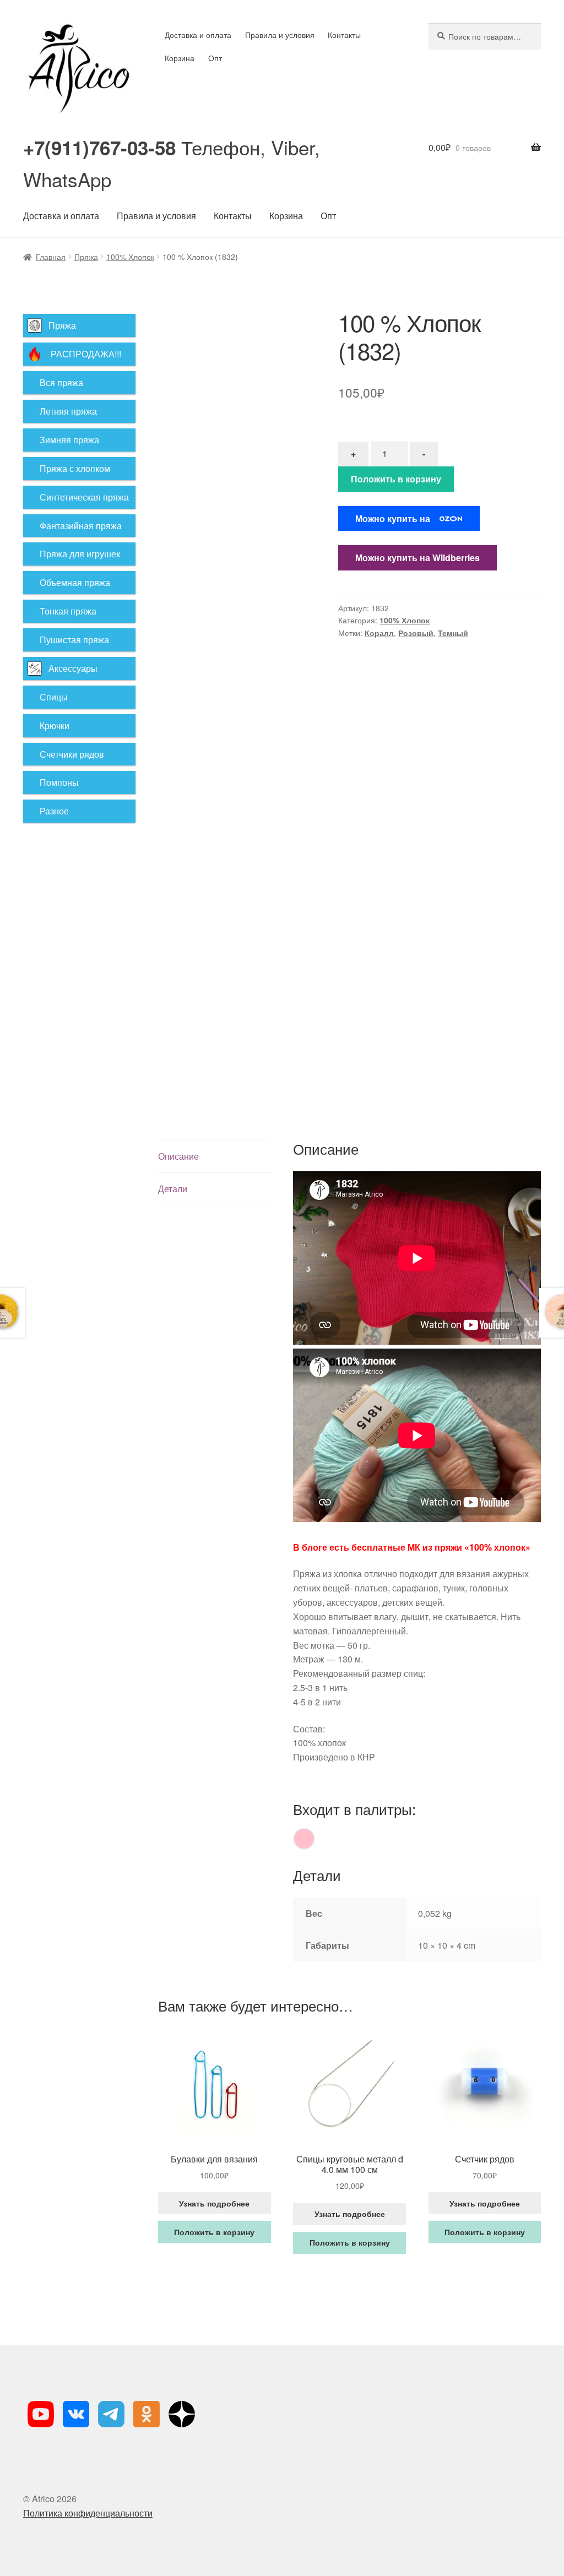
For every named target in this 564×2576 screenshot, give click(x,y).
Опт (215, 58)
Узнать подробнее (214, 2203)
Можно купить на (393, 518)
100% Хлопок (130, 257)
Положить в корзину (396, 479)
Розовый (416, 633)
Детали (173, 1189)
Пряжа (86, 257)
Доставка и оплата (198, 35)
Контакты (344, 35)
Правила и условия (280, 35)
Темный (453, 633)
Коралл (379, 633)
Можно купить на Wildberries (417, 558)
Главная (51, 257)
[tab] (214, 1157)
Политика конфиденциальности (88, 2513)
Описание (178, 1156)
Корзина (180, 58)
